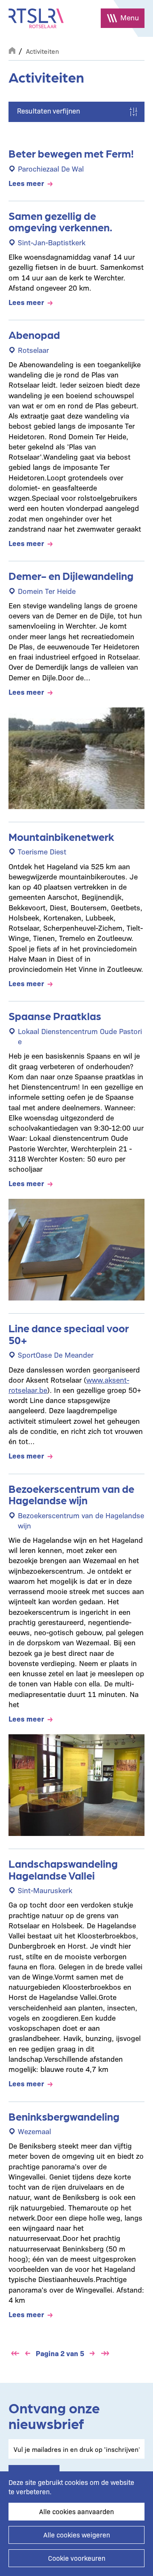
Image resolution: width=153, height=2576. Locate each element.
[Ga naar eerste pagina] (15, 2353)
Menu (130, 17)
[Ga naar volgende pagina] (92, 2353)
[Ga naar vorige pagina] (28, 2353)
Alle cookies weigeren (77, 2535)
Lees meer (26, 183)
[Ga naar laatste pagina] (105, 2353)
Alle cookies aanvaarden (76, 2511)
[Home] (36, 18)
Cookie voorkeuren (77, 2558)
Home (12, 50)
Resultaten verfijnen (48, 111)
